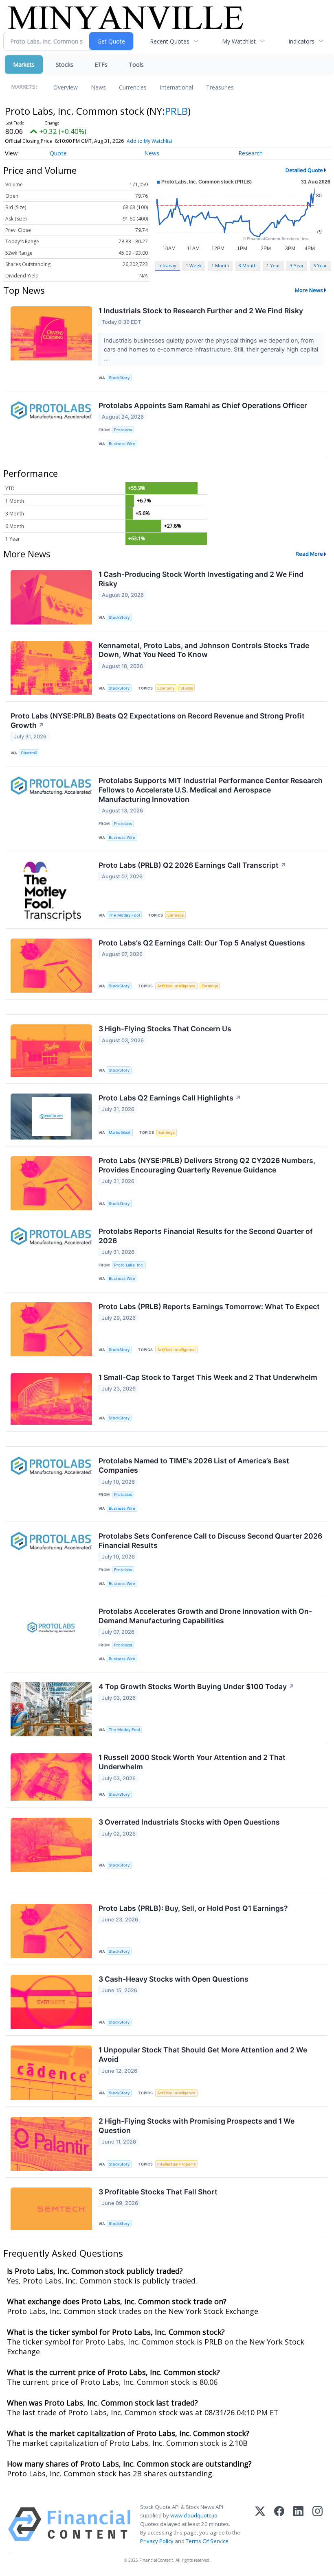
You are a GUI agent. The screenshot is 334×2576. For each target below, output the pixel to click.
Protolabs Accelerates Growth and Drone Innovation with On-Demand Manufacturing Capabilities (205, 1616)
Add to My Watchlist (149, 141)
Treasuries (220, 87)
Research (250, 153)
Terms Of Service (207, 2541)
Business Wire (122, 444)
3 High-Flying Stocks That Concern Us (165, 1029)
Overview (66, 87)
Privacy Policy (157, 2541)
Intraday (167, 265)
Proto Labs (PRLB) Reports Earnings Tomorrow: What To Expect (209, 1307)
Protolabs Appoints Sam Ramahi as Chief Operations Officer (203, 405)
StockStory (119, 378)
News (98, 87)
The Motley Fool (124, 915)
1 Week (194, 265)
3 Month (248, 265)
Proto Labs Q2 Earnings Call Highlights (170, 1098)
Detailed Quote (304, 170)
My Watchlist (239, 41)
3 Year (297, 265)
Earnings (176, 915)
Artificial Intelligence (176, 986)
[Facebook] (279, 2524)
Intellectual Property (177, 2164)
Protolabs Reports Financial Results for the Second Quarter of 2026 (206, 1236)
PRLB (176, 111)
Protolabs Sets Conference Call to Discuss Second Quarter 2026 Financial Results (210, 1541)
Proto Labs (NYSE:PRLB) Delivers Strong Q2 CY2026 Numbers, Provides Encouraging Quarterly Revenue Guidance (207, 1165)
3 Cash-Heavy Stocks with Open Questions (174, 1979)
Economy (166, 688)
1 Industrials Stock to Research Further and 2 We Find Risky (201, 311)
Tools (136, 64)
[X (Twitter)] (260, 2524)
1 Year (273, 265)
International (176, 87)
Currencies (133, 87)
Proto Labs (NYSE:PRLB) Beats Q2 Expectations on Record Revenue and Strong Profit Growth (158, 720)
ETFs (101, 64)
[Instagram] (318, 2524)
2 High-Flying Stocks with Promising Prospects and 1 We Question (197, 2126)
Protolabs (123, 430)
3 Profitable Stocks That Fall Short (158, 2192)
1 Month (220, 265)
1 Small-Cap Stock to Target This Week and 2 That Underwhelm (208, 1377)
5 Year (320, 265)
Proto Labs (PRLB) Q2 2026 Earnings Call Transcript (192, 865)
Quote (58, 153)
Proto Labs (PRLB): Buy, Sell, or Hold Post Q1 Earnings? (193, 1908)
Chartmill (29, 753)
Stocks (65, 64)
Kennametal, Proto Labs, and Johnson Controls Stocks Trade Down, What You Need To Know (204, 650)
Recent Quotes (170, 41)
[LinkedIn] (298, 2524)
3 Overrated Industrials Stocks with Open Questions (189, 1822)
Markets (24, 64)
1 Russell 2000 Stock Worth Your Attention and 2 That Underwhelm (192, 1762)
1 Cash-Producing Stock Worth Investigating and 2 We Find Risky (201, 579)
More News (309, 290)
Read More (309, 554)
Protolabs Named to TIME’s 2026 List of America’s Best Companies (194, 1465)
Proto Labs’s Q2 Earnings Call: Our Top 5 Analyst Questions (202, 943)
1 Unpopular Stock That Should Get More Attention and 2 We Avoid (203, 2054)
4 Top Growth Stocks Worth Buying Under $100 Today (197, 1686)
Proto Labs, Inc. (129, 1265)
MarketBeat (120, 1132)
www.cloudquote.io (194, 2515)
